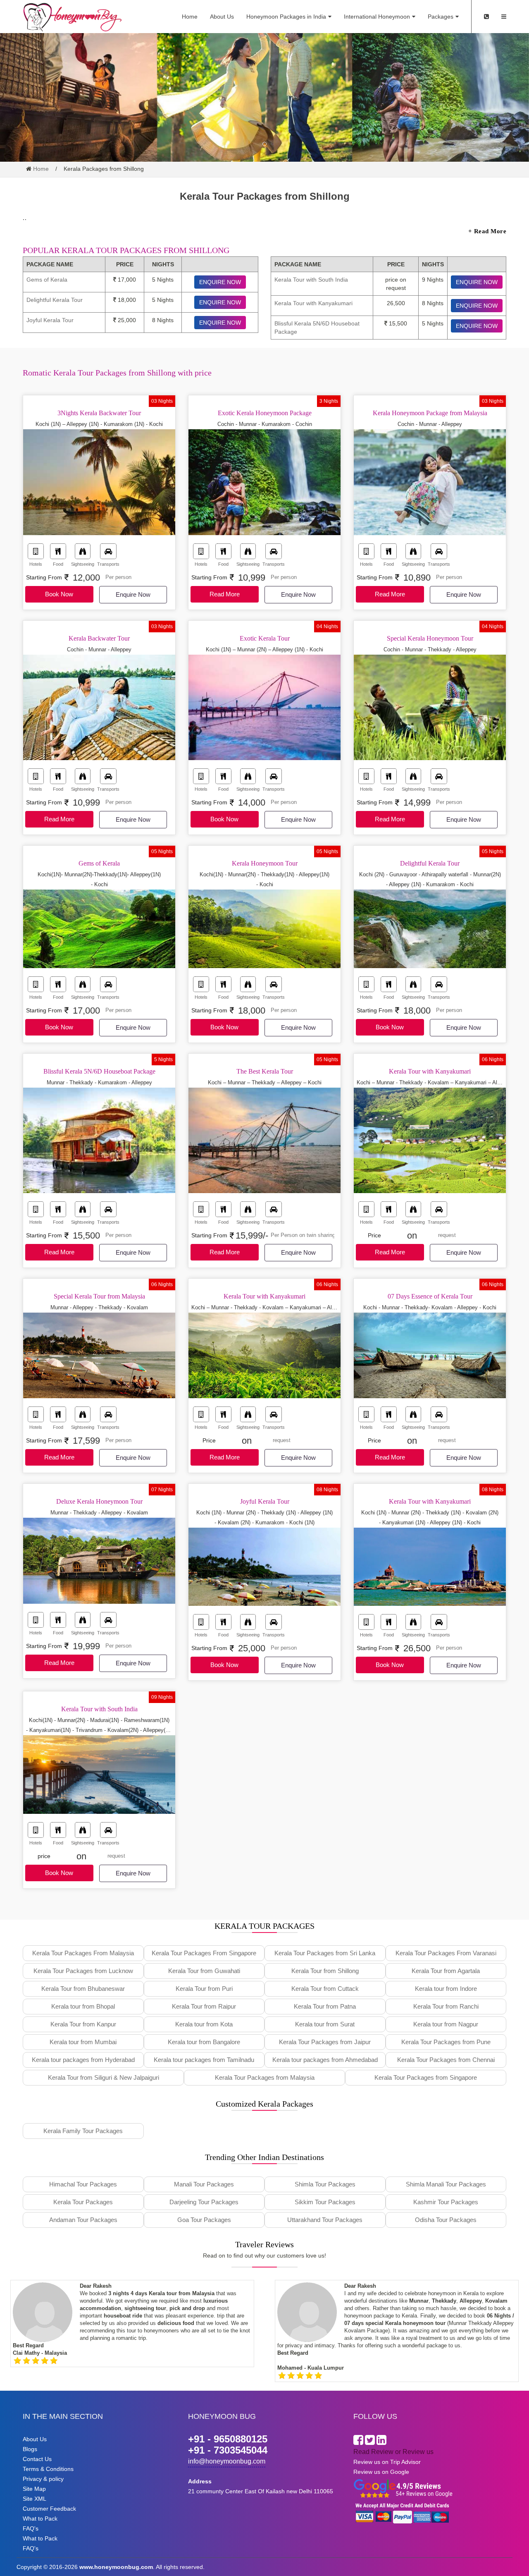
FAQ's (31, 2528)
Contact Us (37, 2459)
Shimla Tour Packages (325, 2184)
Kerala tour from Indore (446, 1989)
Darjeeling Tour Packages (204, 2202)
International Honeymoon (377, 17)
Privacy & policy (43, 2479)
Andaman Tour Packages (83, 2220)
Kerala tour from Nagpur (446, 2024)
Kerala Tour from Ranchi (446, 2006)
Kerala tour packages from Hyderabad (83, 2060)
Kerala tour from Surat (325, 2024)
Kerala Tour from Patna (325, 2006)
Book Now (59, 594)
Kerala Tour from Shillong (325, 1971)
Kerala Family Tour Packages (83, 2131)
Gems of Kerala (47, 280)
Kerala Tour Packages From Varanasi (446, 1953)
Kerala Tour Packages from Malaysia (265, 2077)
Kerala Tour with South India (311, 280)
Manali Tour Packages (204, 2184)
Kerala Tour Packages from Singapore (426, 2077)
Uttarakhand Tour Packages (325, 2220)
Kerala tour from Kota (204, 2024)
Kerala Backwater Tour (99, 638)
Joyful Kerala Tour (50, 320)
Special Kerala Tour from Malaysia (99, 1296)
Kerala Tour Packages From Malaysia (83, 1953)
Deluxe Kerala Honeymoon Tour (99, 1501)
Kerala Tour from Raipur (204, 2006)
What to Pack (40, 2519)
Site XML (35, 2499)
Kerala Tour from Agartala (446, 1971)
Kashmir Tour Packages (446, 2202)
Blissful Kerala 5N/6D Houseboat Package (99, 1071)
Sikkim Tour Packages (325, 2202)
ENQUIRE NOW (220, 282)
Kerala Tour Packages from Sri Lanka (325, 1953)
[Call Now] (486, 17)
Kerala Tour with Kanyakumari (313, 303)
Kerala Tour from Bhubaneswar (83, 1989)
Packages (441, 17)
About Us (222, 17)
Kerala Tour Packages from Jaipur (325, 2042)
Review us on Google (381, 2472)
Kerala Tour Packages (83, 2202)
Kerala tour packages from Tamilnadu (204, 2060)
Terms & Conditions (48, 2469)
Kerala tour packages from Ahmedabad (325, 2060)
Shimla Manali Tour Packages (446, 2184)
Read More (225, 594)
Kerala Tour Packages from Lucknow (83, 1971)
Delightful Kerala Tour (55, 300)
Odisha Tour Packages (446, 2220)
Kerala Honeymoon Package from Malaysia (430, 413)
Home (190, 17)
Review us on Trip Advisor (387, 2462)
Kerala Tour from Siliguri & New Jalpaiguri (104, 2077)
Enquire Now (133, 594)
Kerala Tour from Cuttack (325, 1989)
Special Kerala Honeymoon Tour (430, 638)
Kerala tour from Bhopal (83, 2006)
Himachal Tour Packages (83, 2184)
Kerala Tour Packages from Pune (446, 2042)
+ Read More (487, 231)
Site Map (34, 2489)
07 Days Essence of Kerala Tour (430, 1296)
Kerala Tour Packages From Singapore (204, 1953)
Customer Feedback (49, 2509)
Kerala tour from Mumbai (83, 2042)
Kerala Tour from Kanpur (83, 2024)
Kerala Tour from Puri (204, 1989)
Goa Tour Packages (204, 2220)
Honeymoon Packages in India (286, 17)
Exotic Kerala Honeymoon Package (265, 413)
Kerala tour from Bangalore (204, 2042)
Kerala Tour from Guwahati (204, 1971)
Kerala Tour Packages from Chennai (446, 2060)
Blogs (30, 2449)
